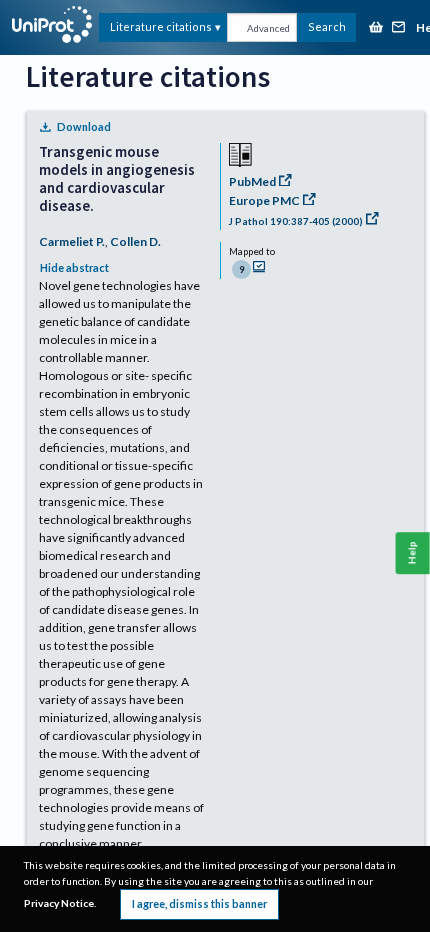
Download (84, 126)
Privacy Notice (59, 903)
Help (412, 552)
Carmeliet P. (72, 241)
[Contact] (399, 28)
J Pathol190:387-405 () (296, 221)
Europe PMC (264, 200)
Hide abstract (74, 267)
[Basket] (376, 28)
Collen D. (135, 241)
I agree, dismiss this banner (199, 903)
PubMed (252, 181)
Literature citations (161, 26)
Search (327, 26)
